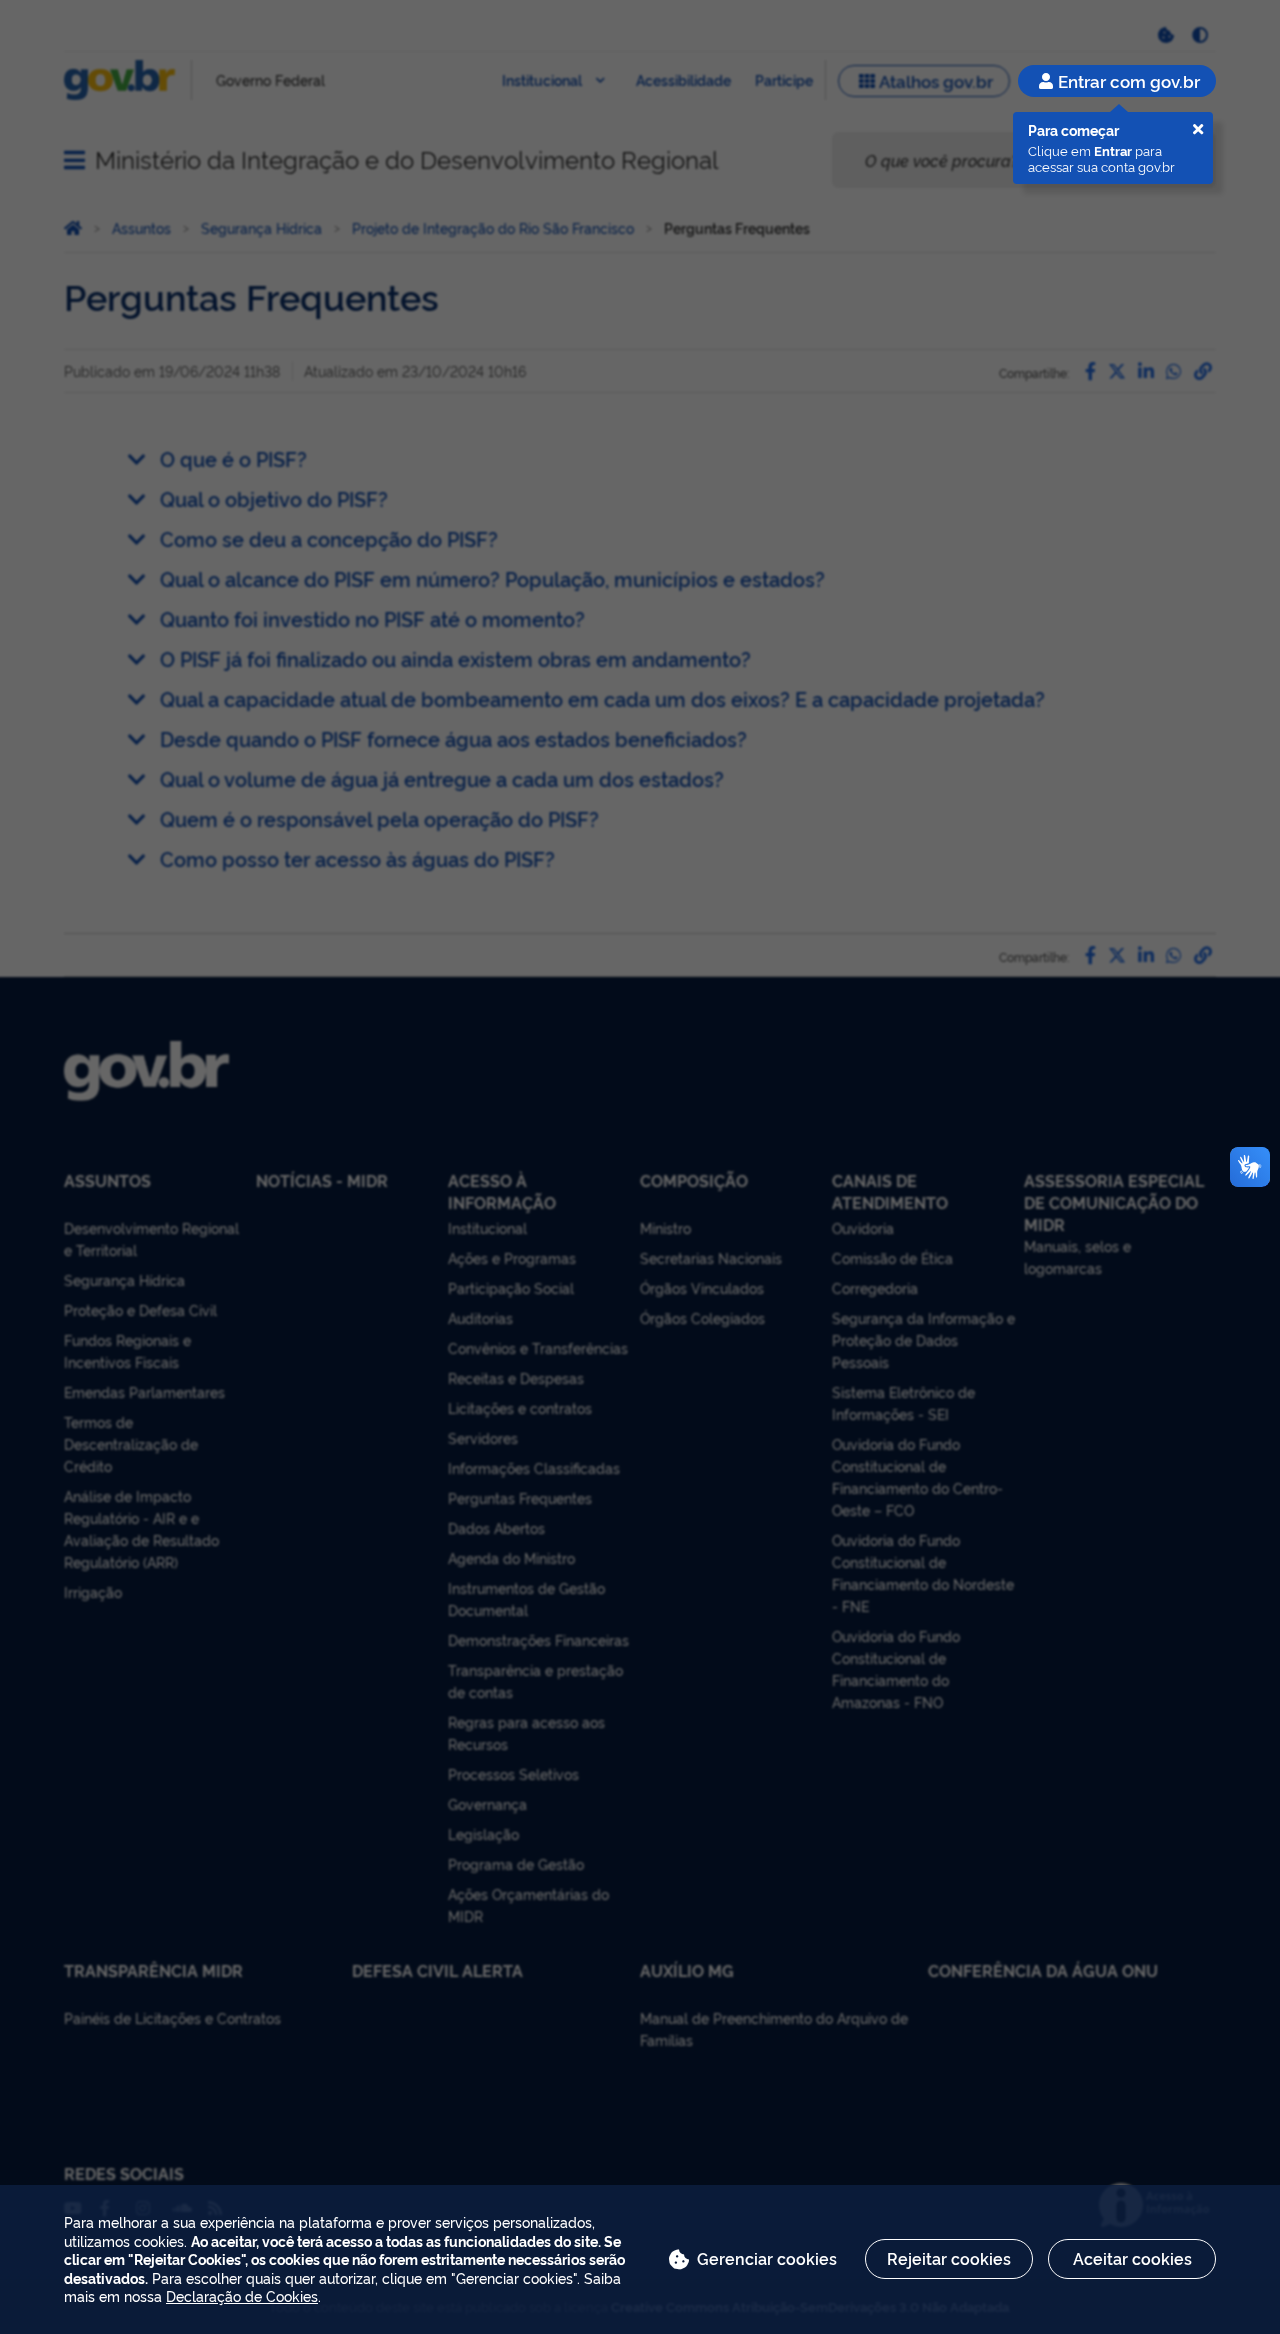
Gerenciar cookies (767, 2258)
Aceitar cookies (1132, 2258)
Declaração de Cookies (242, 2295)
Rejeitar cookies (949, 2258)
